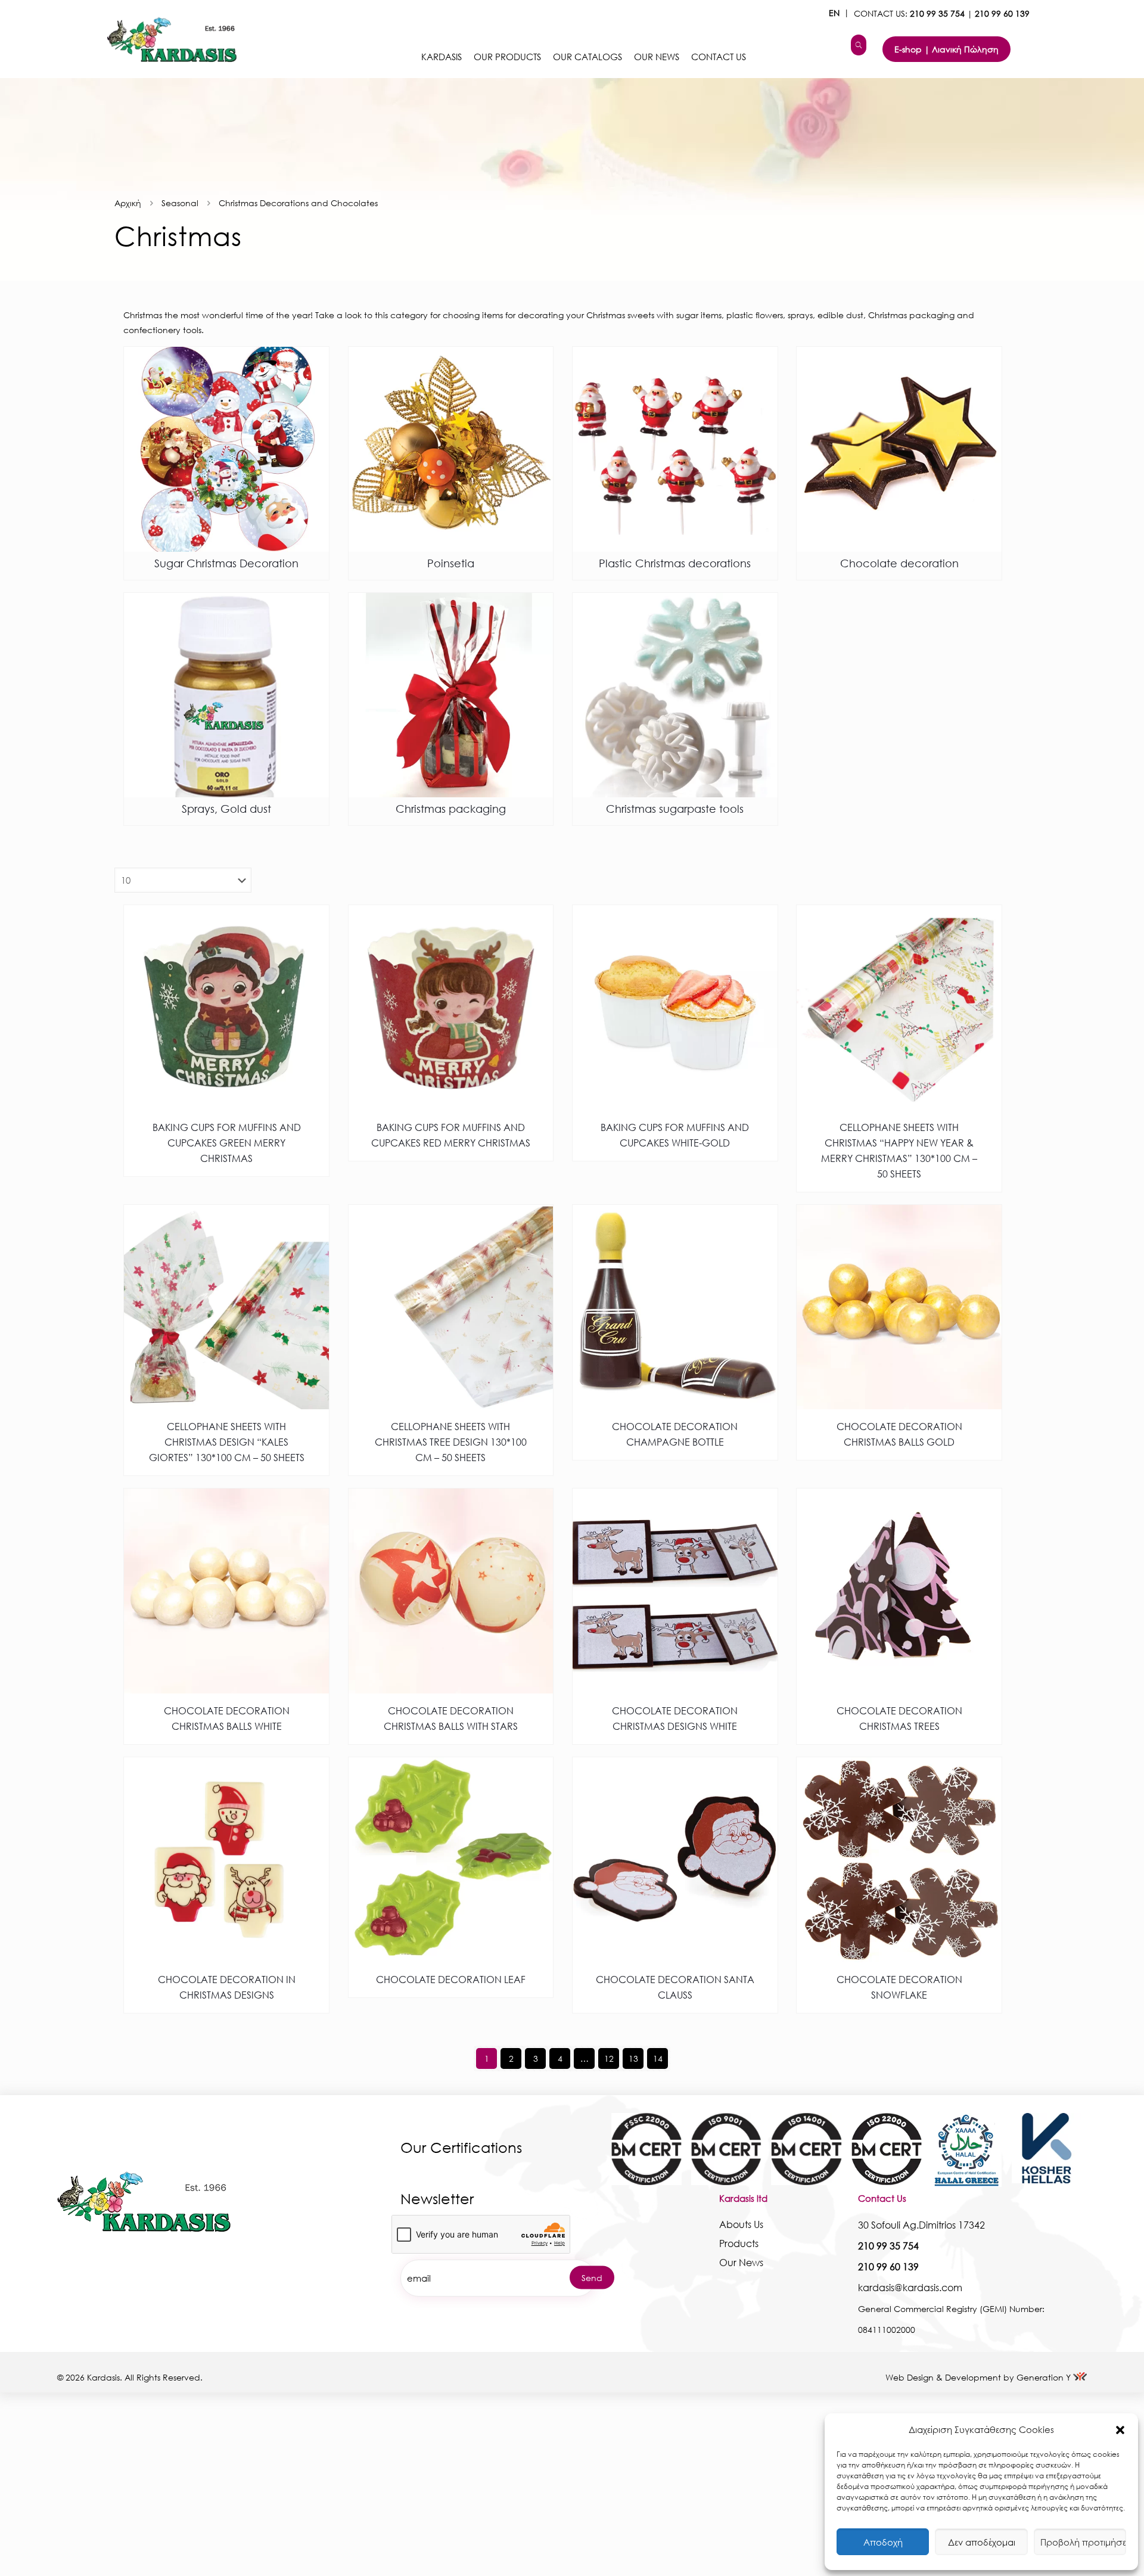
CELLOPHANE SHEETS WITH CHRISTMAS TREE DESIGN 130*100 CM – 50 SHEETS (451, 1442)
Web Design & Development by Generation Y (979, 2377)
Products (739, 2243)
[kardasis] (859, 45)
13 (633, 2058)
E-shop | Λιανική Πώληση (946, 49)
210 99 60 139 (1002, 13)
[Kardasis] (166, 39)
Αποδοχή (883, 2542)
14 (658, 2058)
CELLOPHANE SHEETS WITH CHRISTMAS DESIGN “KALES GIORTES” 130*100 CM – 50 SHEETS (227, 1442)
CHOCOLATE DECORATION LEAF (451, 1979)
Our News (741, 2262)
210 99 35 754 (937, 13)
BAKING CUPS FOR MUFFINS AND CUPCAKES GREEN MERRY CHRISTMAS (227, 1143)
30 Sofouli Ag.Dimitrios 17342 (921, 2225)
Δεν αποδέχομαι (982, 2542)
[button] (1120, 2430)
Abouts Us (741, 2224)
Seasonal (180, 203)
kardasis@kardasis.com (910, 2287)
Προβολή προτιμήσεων (1083, 2542)
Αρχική (128, 203)
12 (609, 2058)
